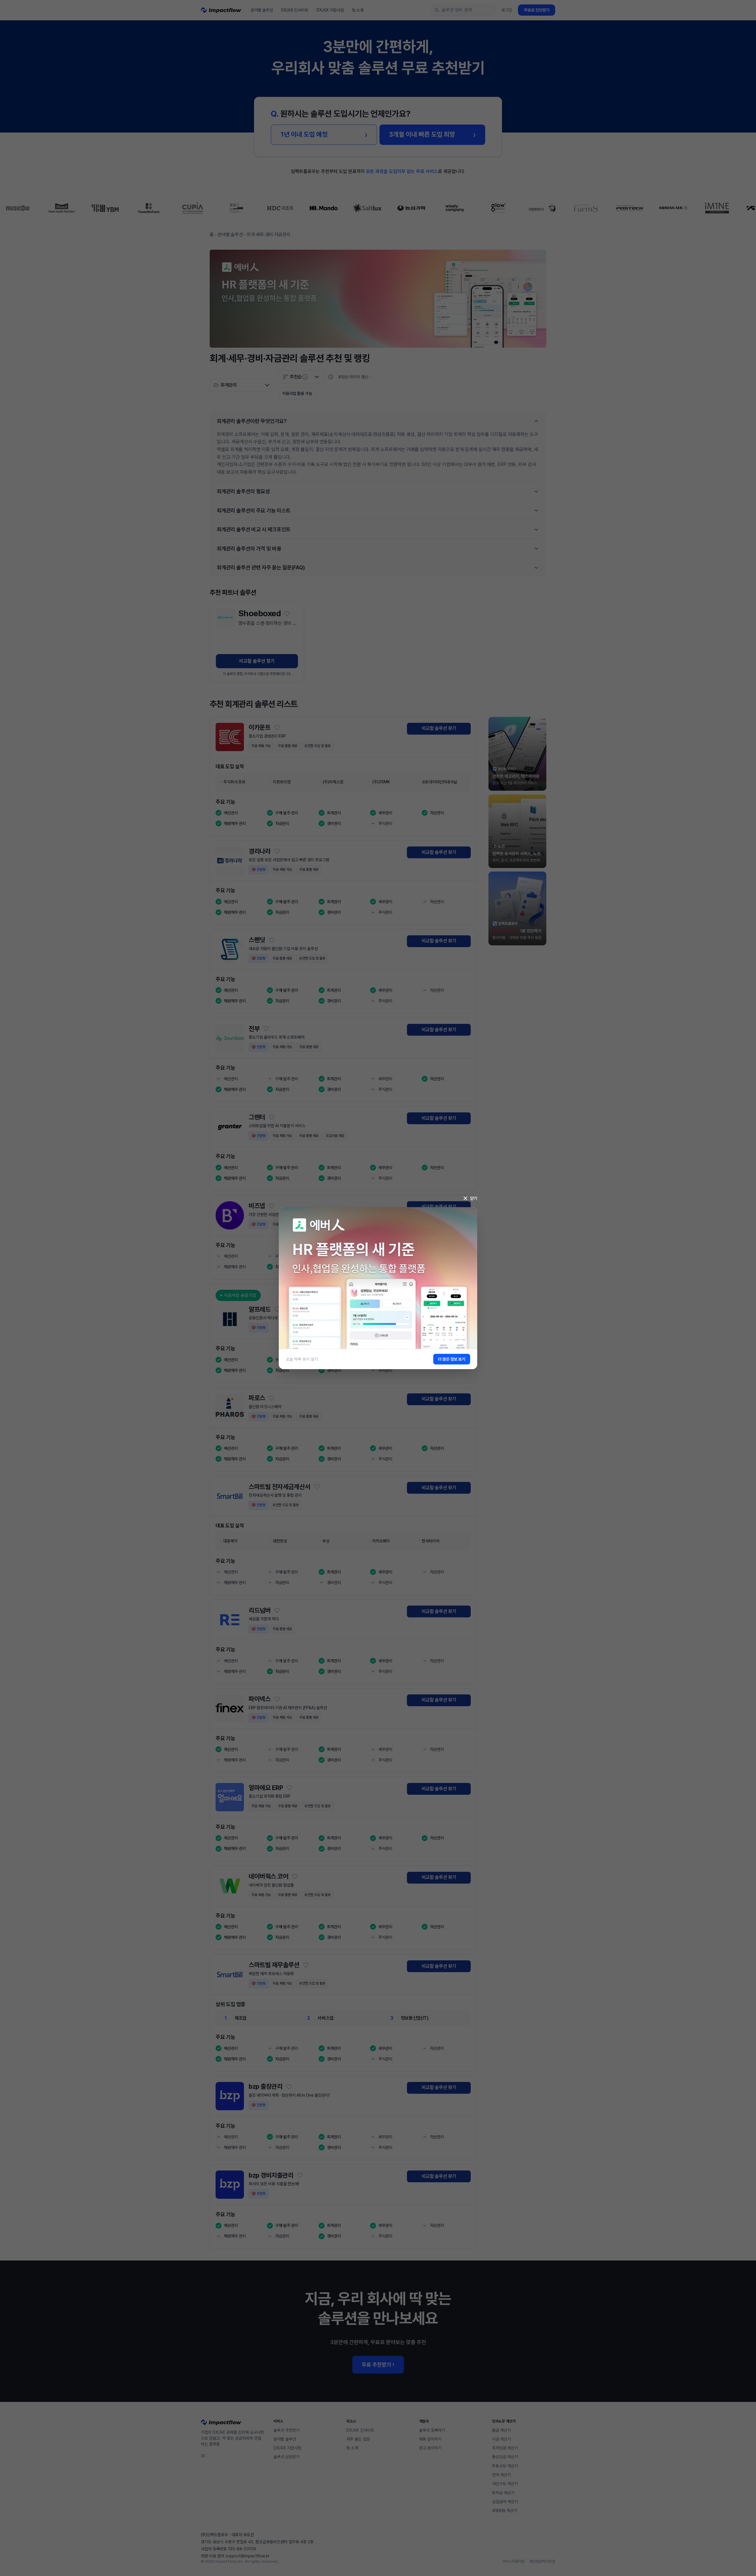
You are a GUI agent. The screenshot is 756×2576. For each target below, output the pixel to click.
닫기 (474, 1198)
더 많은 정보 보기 (452, 1359)
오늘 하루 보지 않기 (302, 1359)
